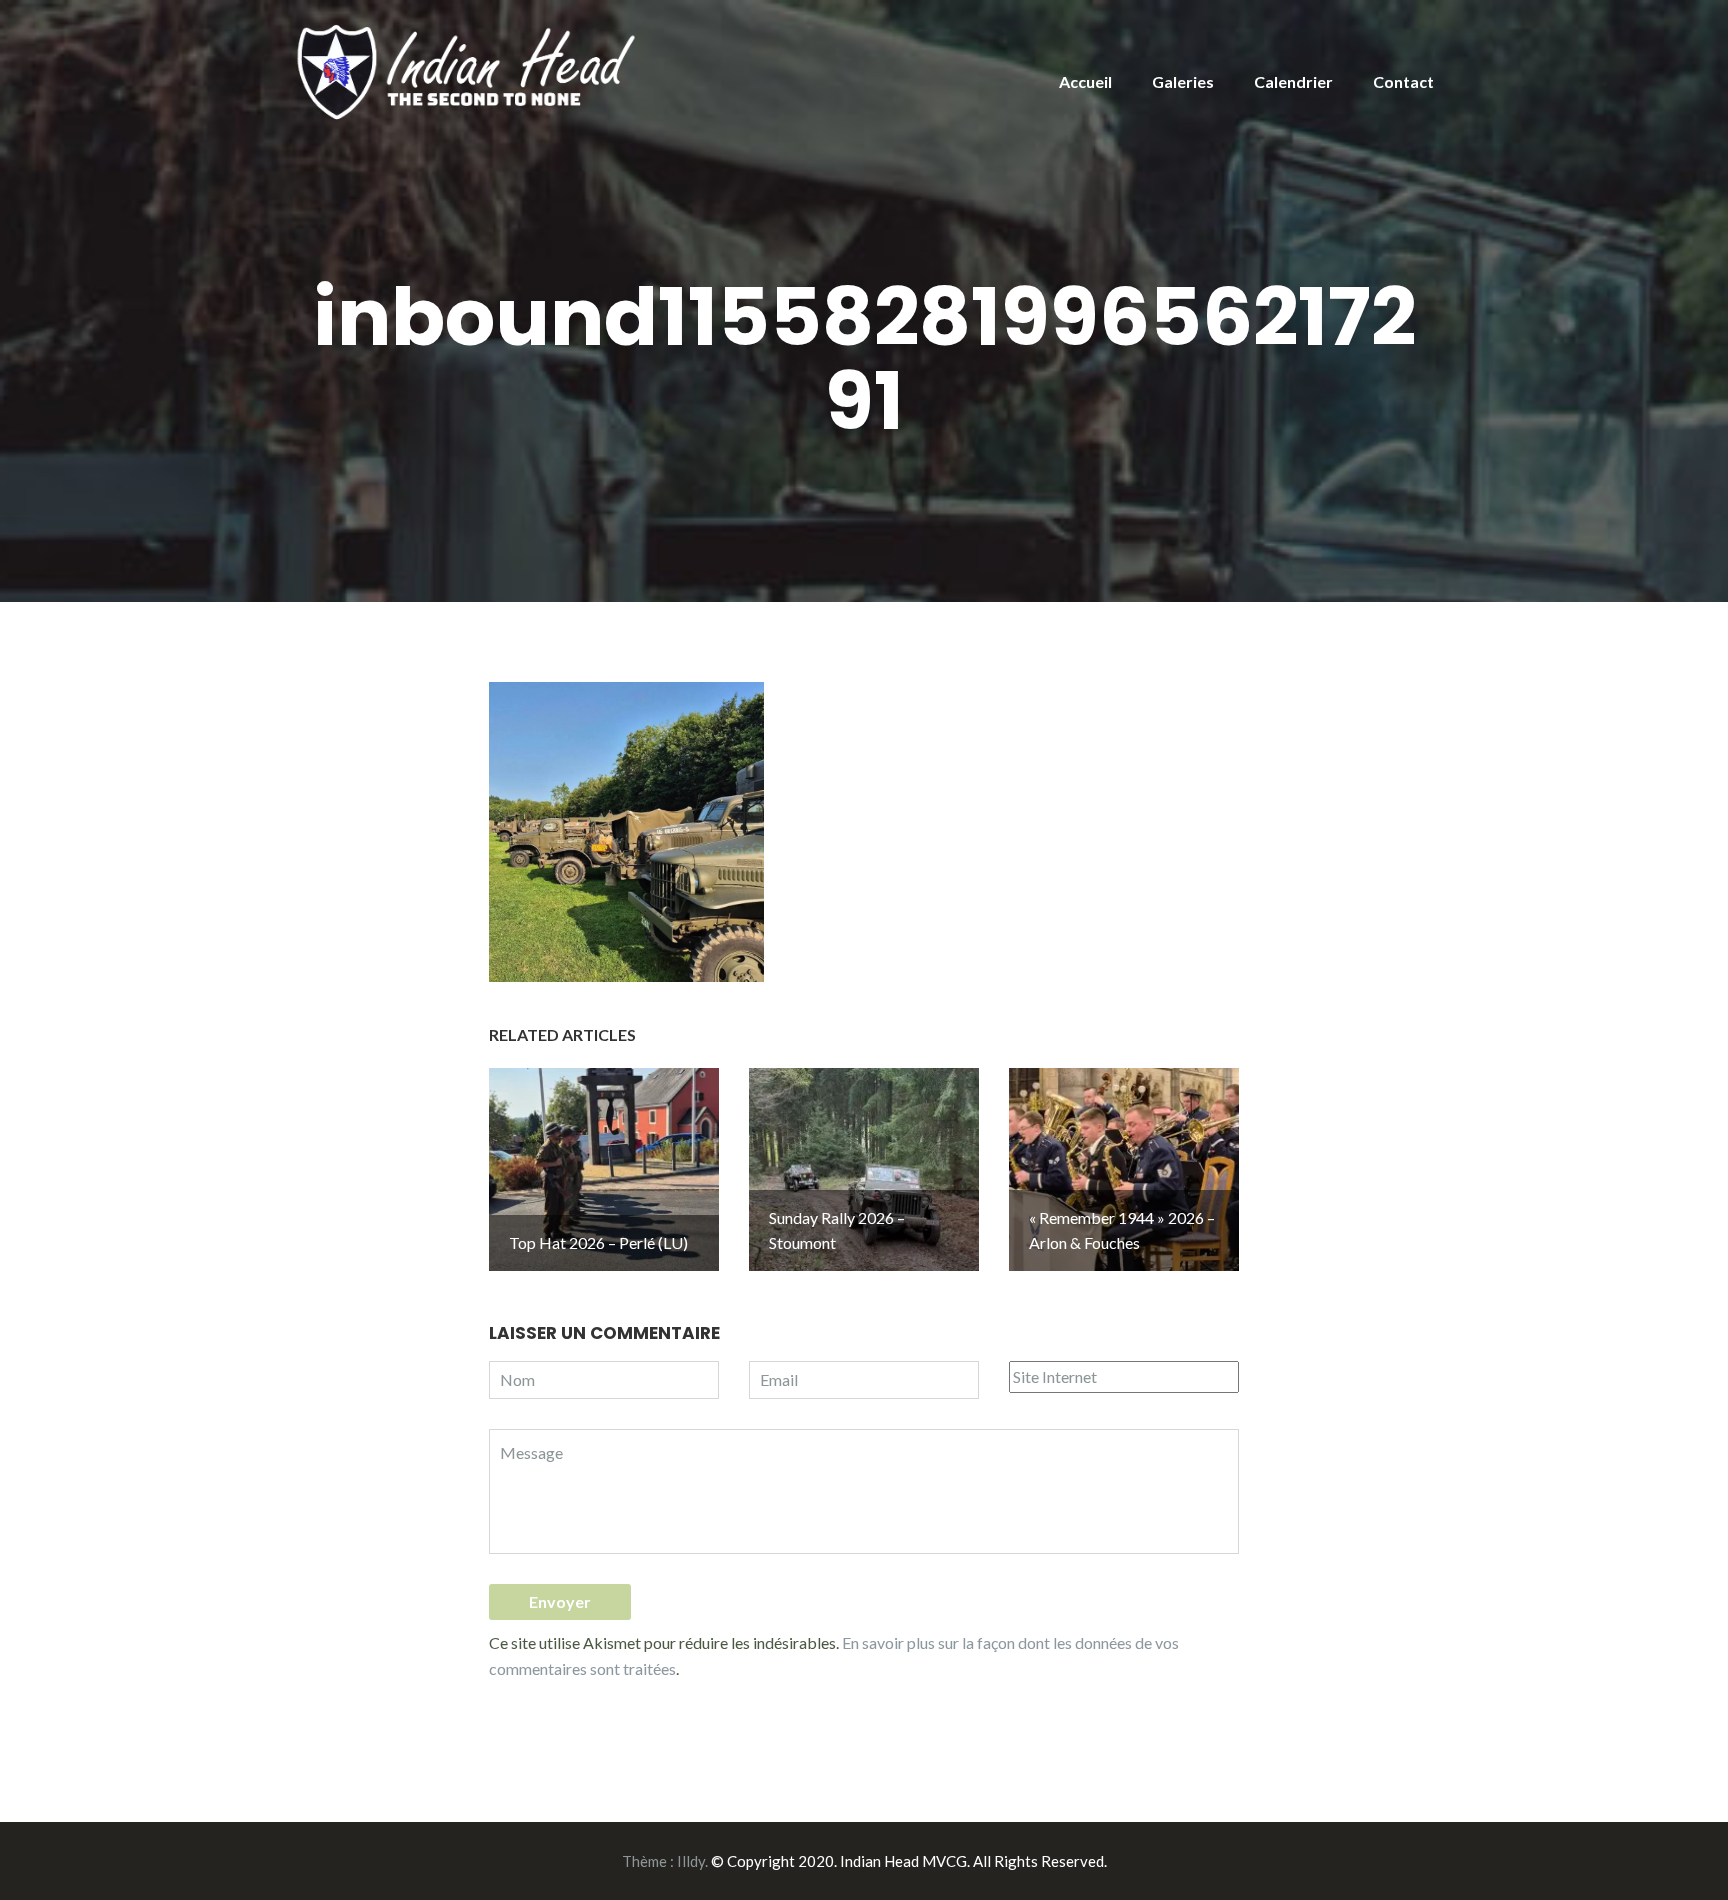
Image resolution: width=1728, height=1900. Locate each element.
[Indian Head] (469, 70)
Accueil (1085, 81)
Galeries (1183, 81)
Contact (1403, 81)
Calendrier (1293, 81)
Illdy (691, 1861)
